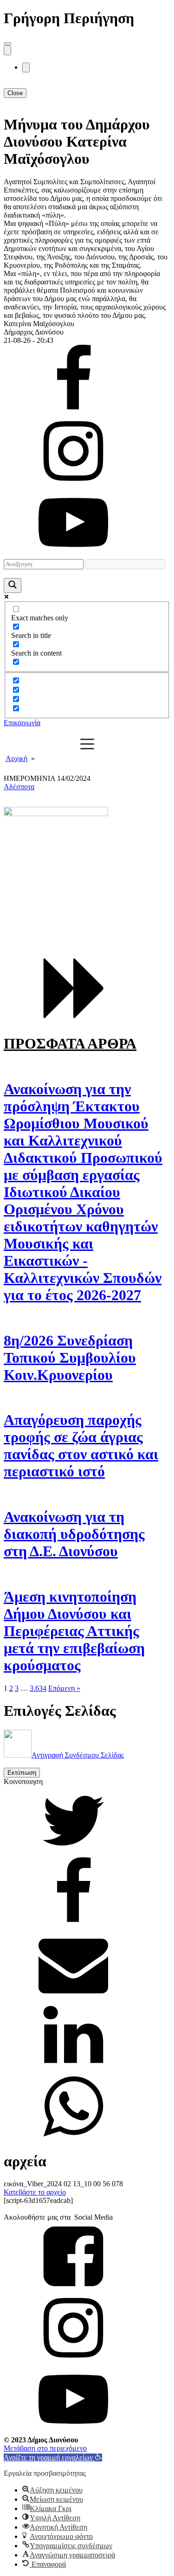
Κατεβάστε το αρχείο (35, 2192)
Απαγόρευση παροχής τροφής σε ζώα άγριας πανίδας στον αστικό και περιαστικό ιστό (81, 1446)
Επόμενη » (64, 1688)
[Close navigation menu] (26, 68)
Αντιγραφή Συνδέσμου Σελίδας (78, 1755)
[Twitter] (73, 1853)
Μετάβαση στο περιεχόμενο (45, 2448)
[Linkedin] (73, 2067)
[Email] (73, 1996)
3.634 (38, 1688)
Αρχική (16, 758)
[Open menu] (7, 44)
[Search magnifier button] (13, 586)
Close (15, 93)
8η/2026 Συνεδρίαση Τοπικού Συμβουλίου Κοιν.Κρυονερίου (70, 1358)
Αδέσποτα (19, 787)
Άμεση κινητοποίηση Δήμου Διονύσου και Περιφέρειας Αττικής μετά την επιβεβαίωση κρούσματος (74, 1631)
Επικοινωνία (22, 723)
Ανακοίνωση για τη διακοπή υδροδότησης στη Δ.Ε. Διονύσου (74, 1534)
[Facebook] (73, 1924)
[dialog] (87, 191)
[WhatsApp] (73, 2139)
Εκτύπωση (22, 1773)
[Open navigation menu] (7, 50)
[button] (53, 2457)
